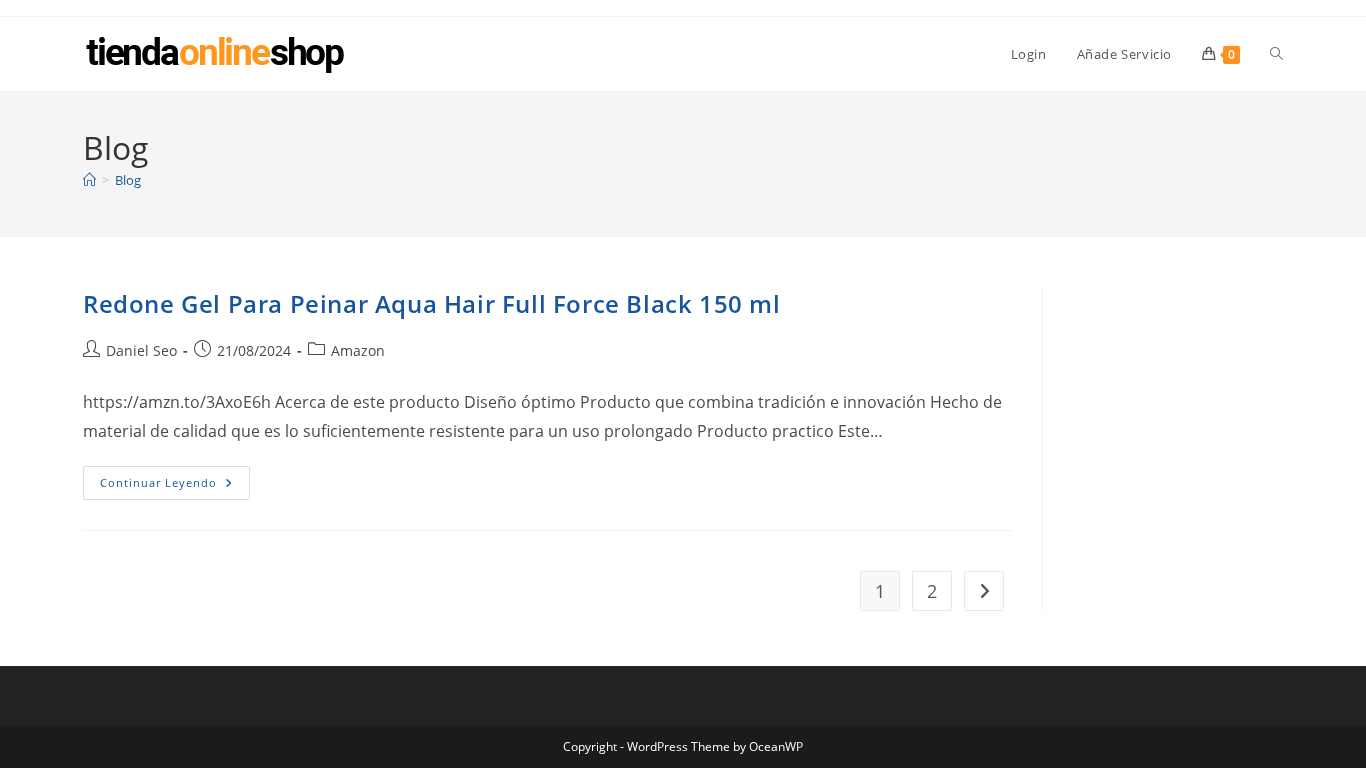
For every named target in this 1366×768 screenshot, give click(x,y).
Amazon (358, 350)
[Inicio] (89, 180)
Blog (128, 180)
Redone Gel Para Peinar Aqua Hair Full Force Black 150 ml (432, 303)
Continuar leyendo (175, 486)
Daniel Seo (141, 350)
